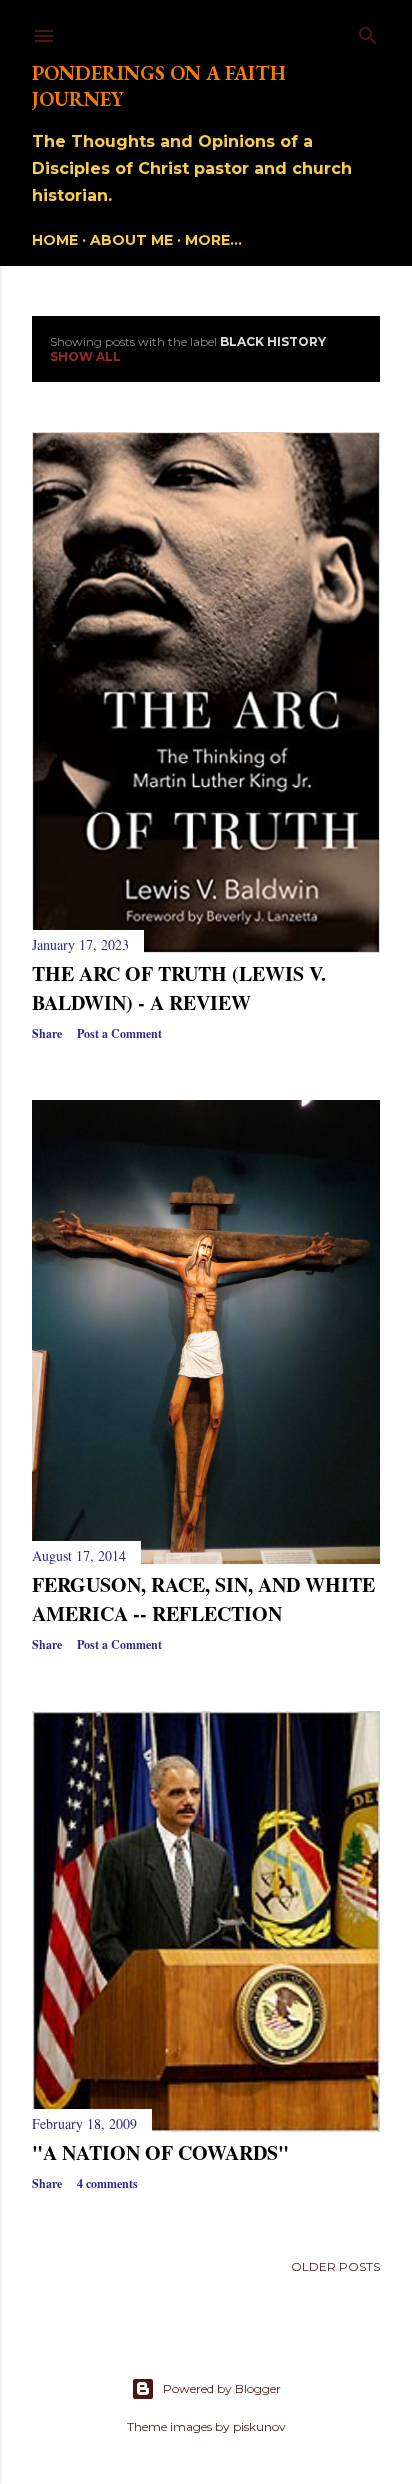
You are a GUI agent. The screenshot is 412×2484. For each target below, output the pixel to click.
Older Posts (335, 2266)
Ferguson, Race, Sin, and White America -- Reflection (203, 1599)
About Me (131, 240)
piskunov (259, 2426)
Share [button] (47, 1033)
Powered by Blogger (222, 2388)
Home (55, 240)
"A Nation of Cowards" (160, 2152)
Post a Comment (119, 1033)
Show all (85, 356)
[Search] (368, 31)
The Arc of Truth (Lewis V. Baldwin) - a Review (179, 988)
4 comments (107, 2183)
